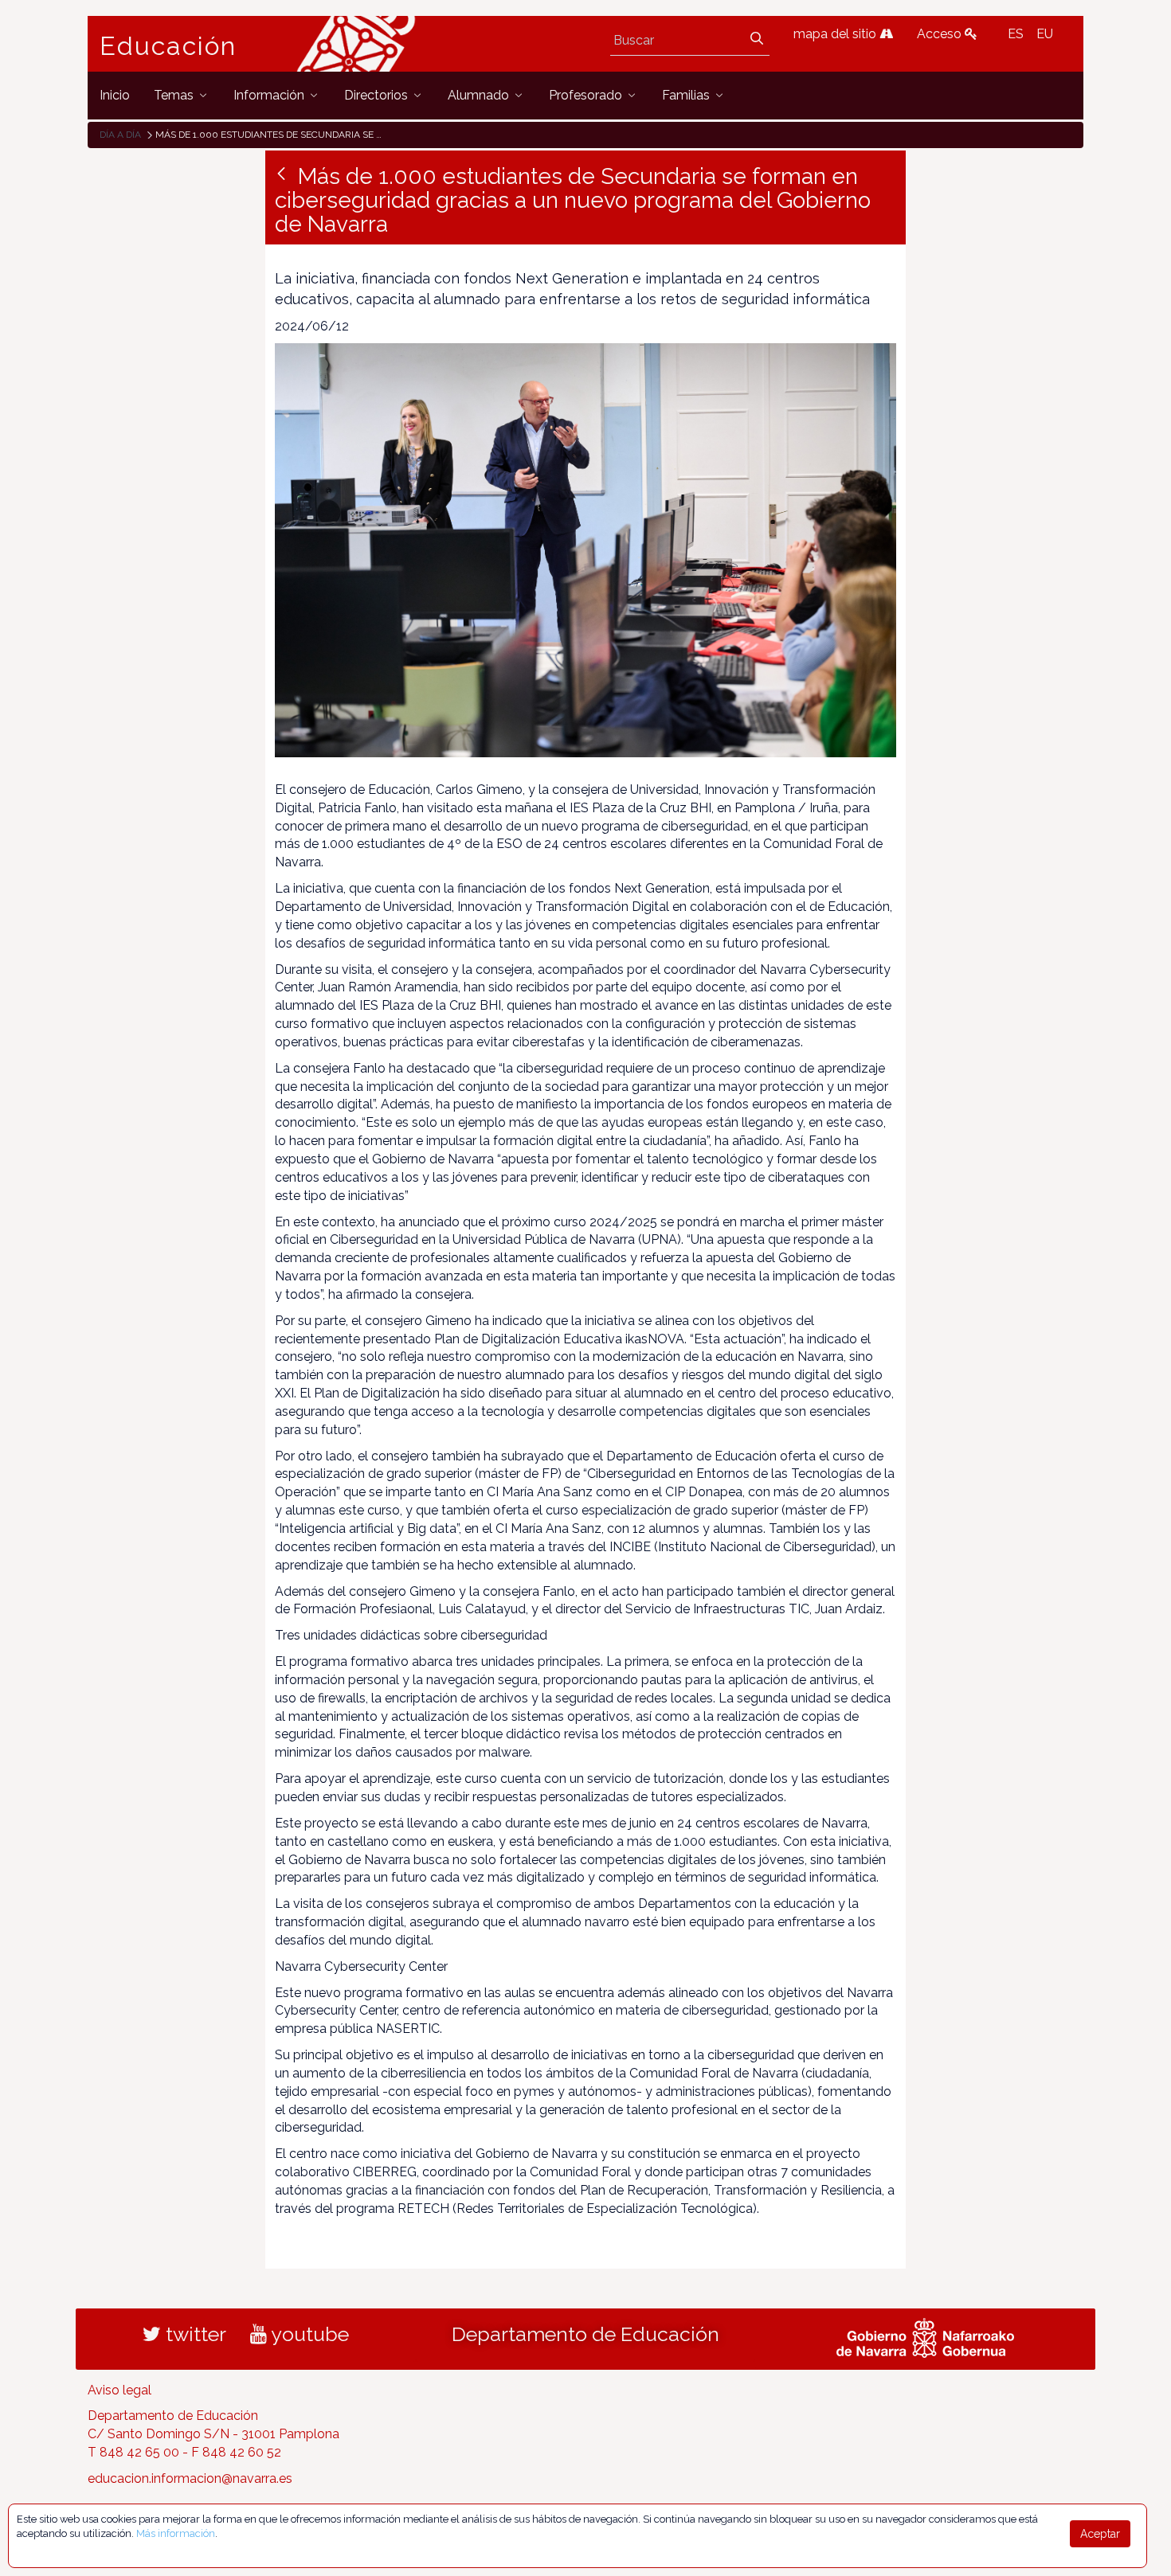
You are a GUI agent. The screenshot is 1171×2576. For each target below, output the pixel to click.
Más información (176, 2533)
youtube (308, 2334)
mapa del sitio (836, 34)
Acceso (941, 34)
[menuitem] (115, 95)
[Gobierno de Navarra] (925, 2336)
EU (1045, 34)
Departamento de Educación (585, 2334)
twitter (194, 2334)
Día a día (120, 135)
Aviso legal (119, 2390)
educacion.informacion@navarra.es (190, 2478)
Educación (168, 46)
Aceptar (1100, 2534)
